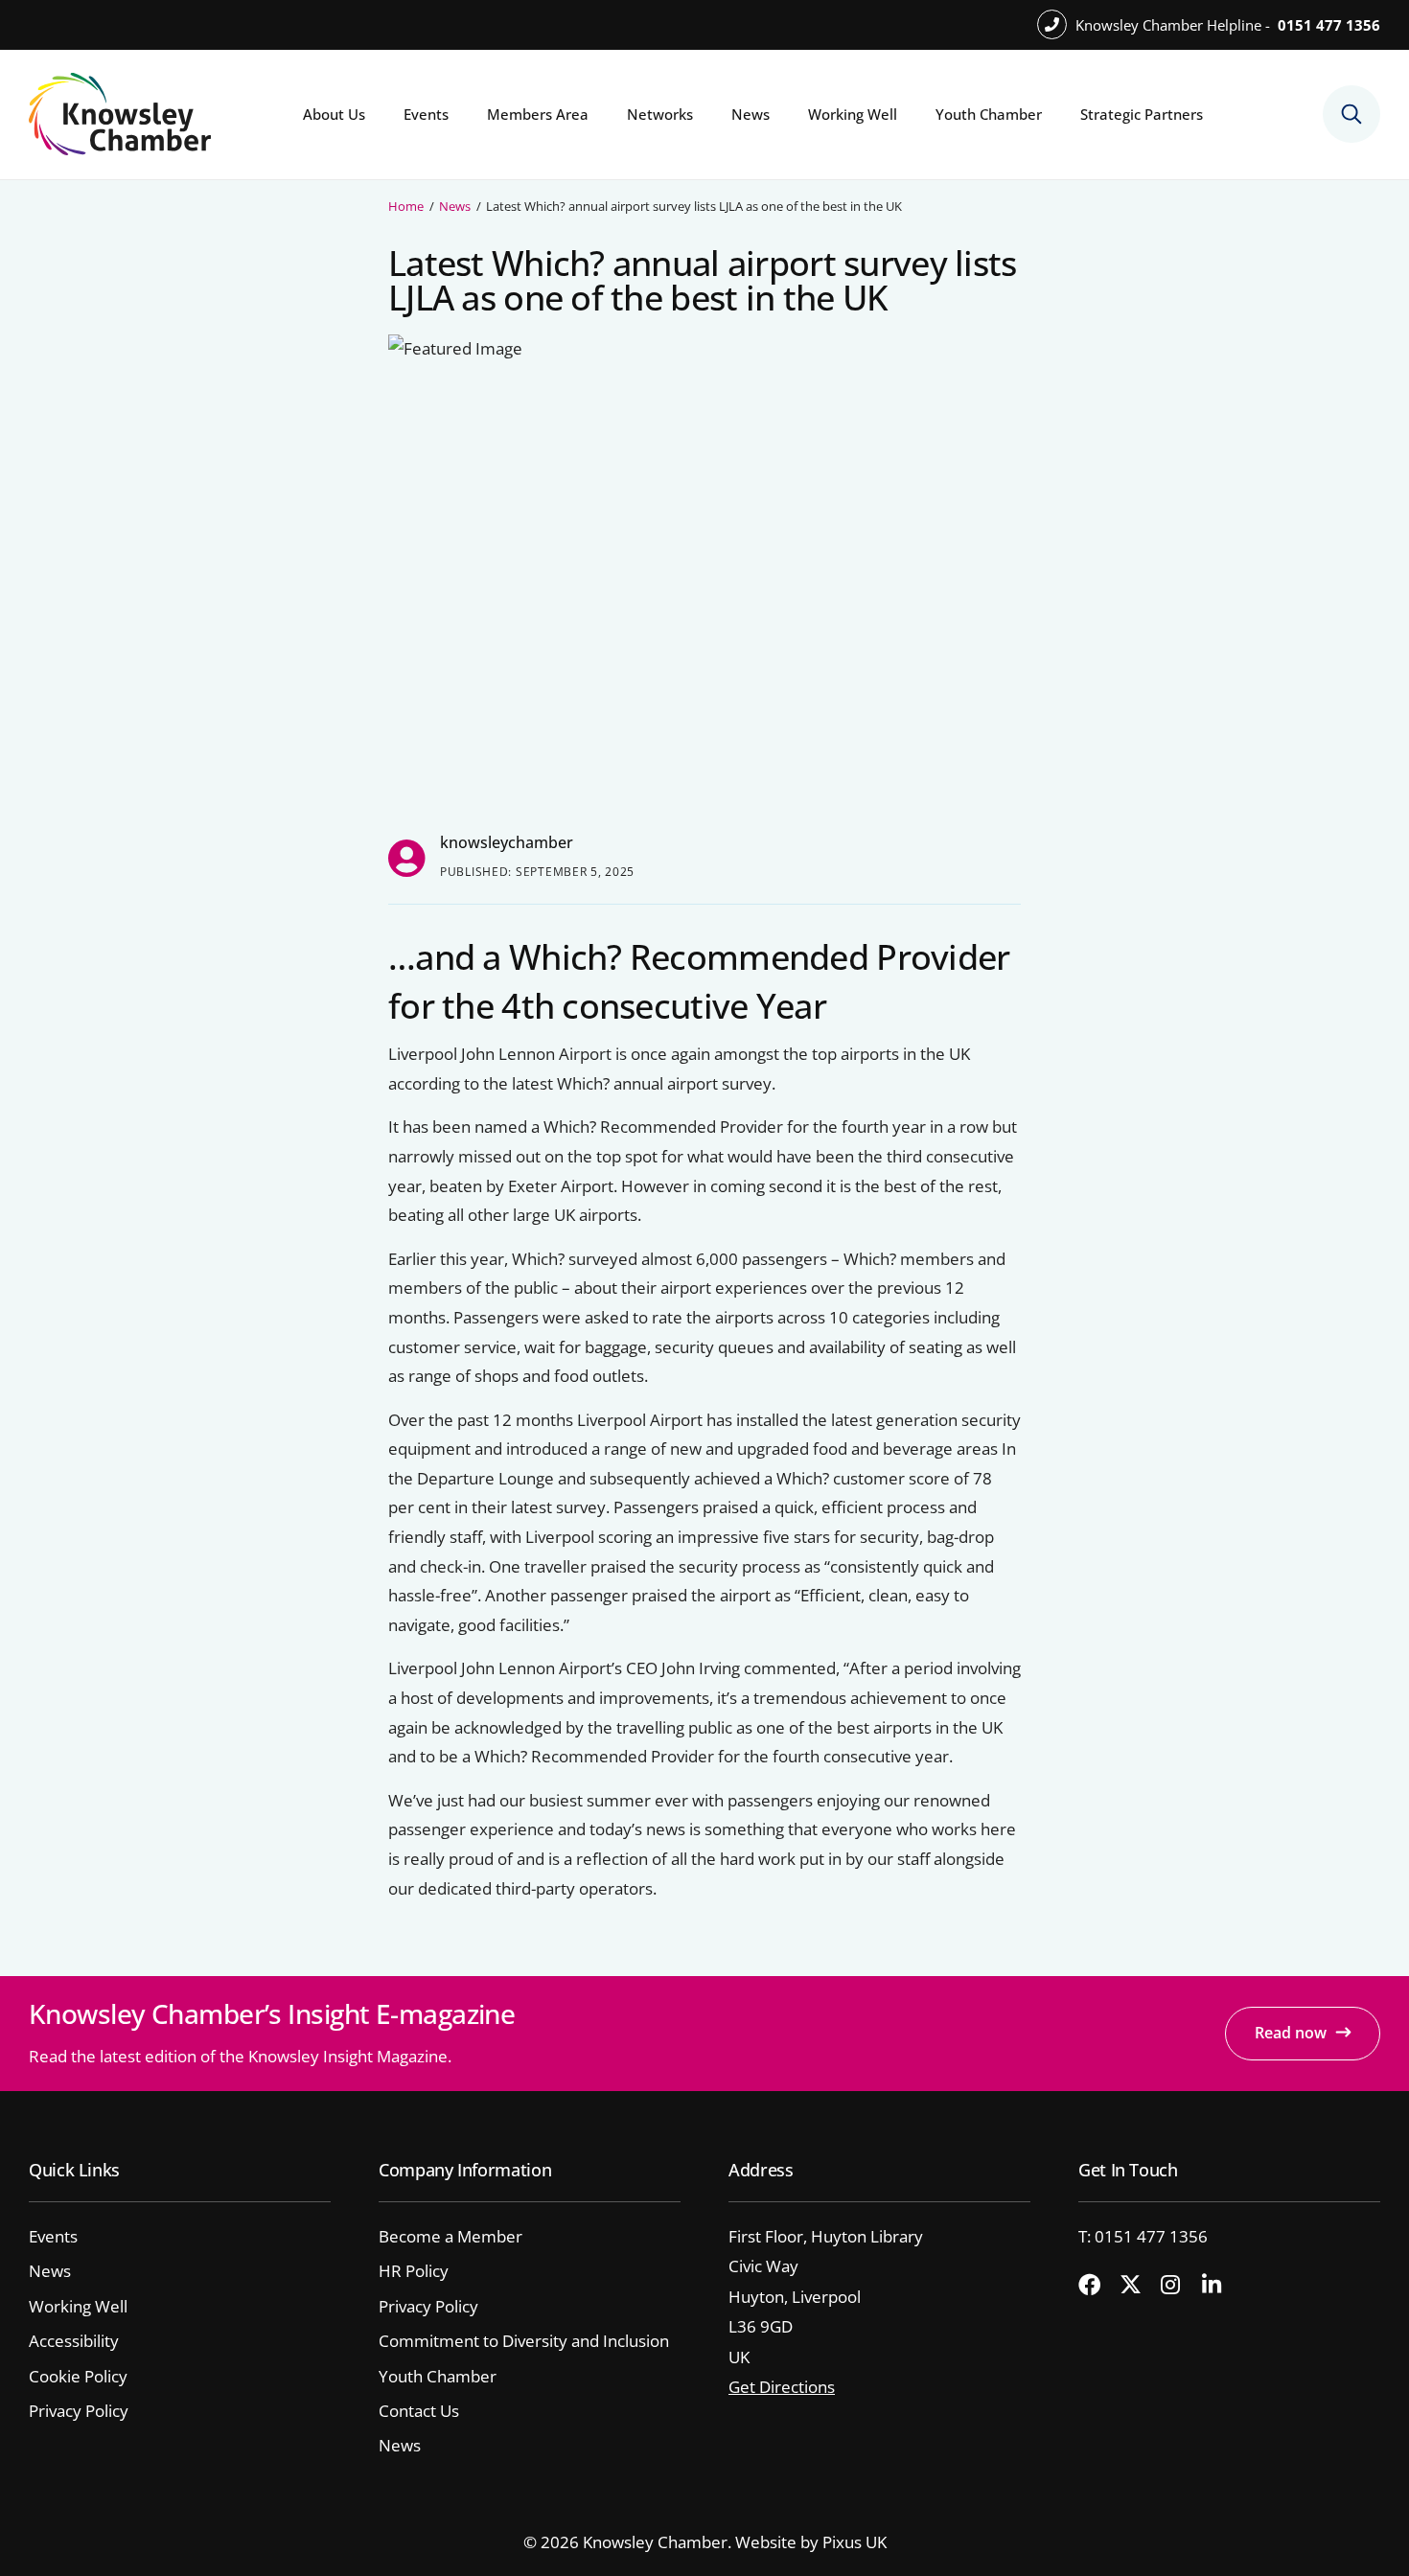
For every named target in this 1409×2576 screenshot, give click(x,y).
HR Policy (414, 2271)
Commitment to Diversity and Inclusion (524, 2341)
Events (426, 114)
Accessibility (74, 2341)
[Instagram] (1179, 2286)
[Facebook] (1097, 2286)
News (751, 114)
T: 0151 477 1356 (1143, 2236)
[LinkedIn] (1220, 2286)
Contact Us (419, 2411)
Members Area (538, 114)
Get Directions (782, 2387)
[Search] (1351, 114)
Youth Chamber (989, 114)
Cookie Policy (78, 2376)
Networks (660, 114)
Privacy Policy (79, 2411)
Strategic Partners (1142, 114)
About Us (334, 114)
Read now (1291, 2033)
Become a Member (450, 2236)
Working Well (853, 114)
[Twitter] (1138, 2286)
